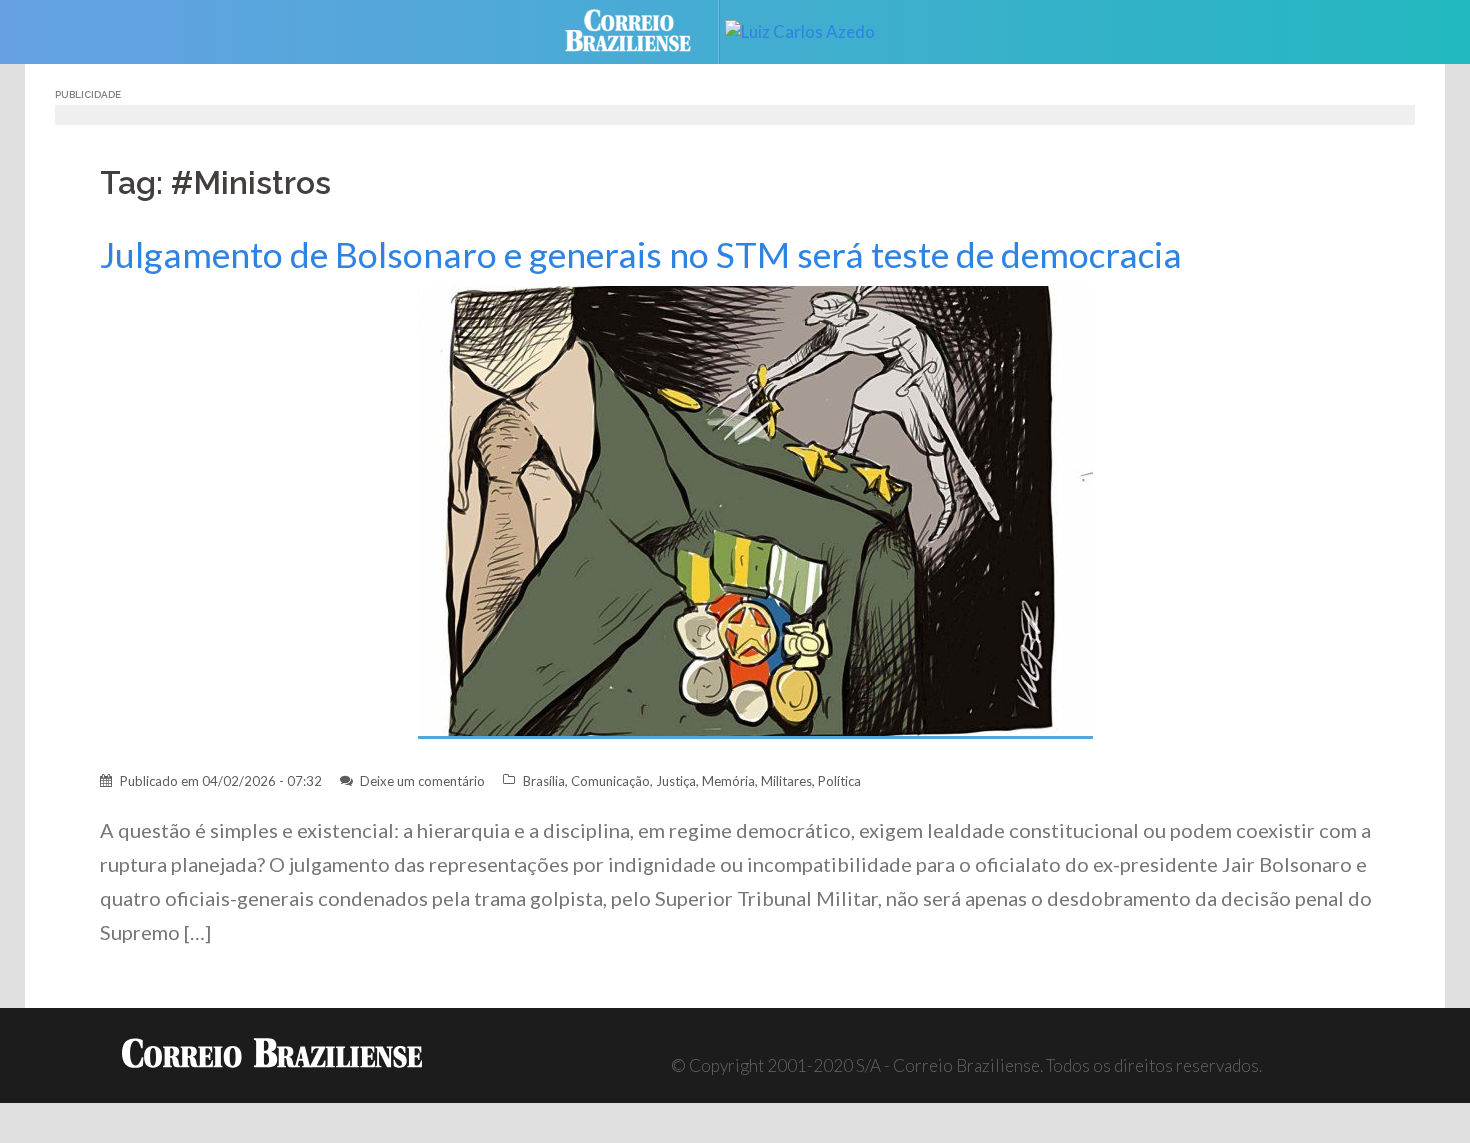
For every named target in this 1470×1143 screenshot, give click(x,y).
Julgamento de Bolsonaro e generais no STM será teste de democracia (641, 254)
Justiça (676, 781)
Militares (786, 781)
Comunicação (610, 781)
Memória (728, 781)
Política (839, 781)
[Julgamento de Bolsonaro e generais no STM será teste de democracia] (755, 510)
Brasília (544, 781)
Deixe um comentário (422, 781)
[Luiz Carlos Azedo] (815, 29)
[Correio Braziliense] (643, 29)
